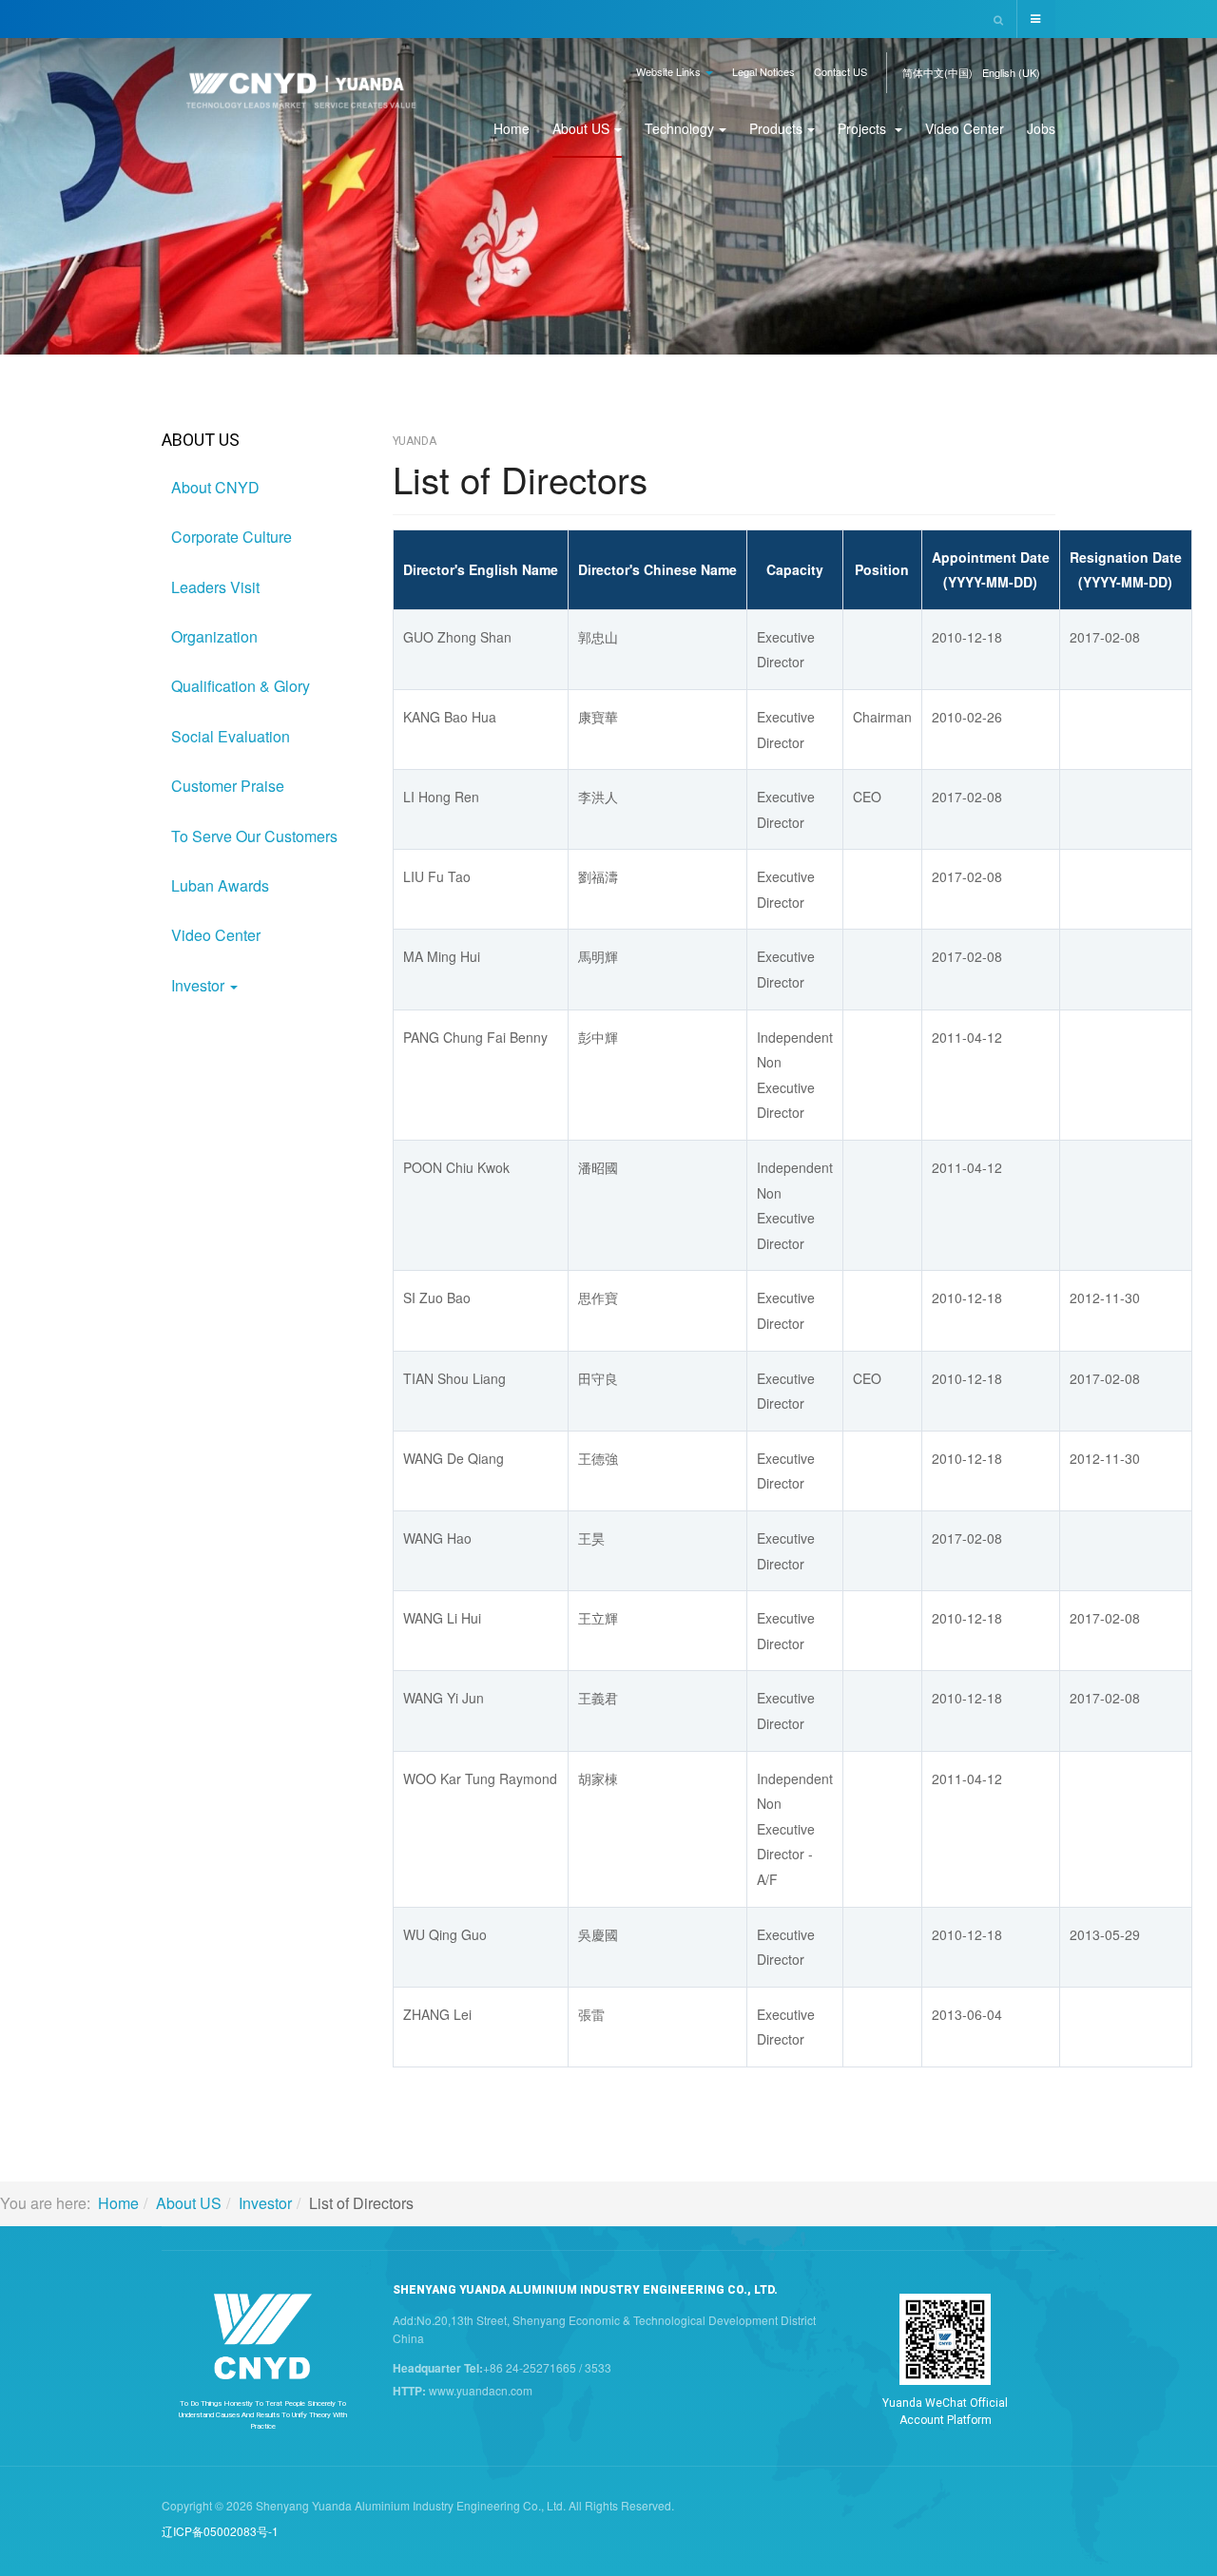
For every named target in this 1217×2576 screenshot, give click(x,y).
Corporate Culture (232, 537)
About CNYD (215, 487)
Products (776, 128)
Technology (679, 128)
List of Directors (520, 479)
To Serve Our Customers (254, 836)
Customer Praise (228, 786)
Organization (214, 636)
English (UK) (1011, 72)
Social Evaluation (231, 736)
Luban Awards (220, 885)
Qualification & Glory (241, 686)
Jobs (1041, 128)
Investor (200, 985)
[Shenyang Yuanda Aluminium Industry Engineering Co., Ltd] (301, 98)
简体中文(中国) (937, 72)
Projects (864, 128)
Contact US (840, 71)
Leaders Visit (215, 587)
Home (512, 128)
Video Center (965, 128)
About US (581, 128)
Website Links (670, 71)
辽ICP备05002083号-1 (220, 2531)
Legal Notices (763, 71)
